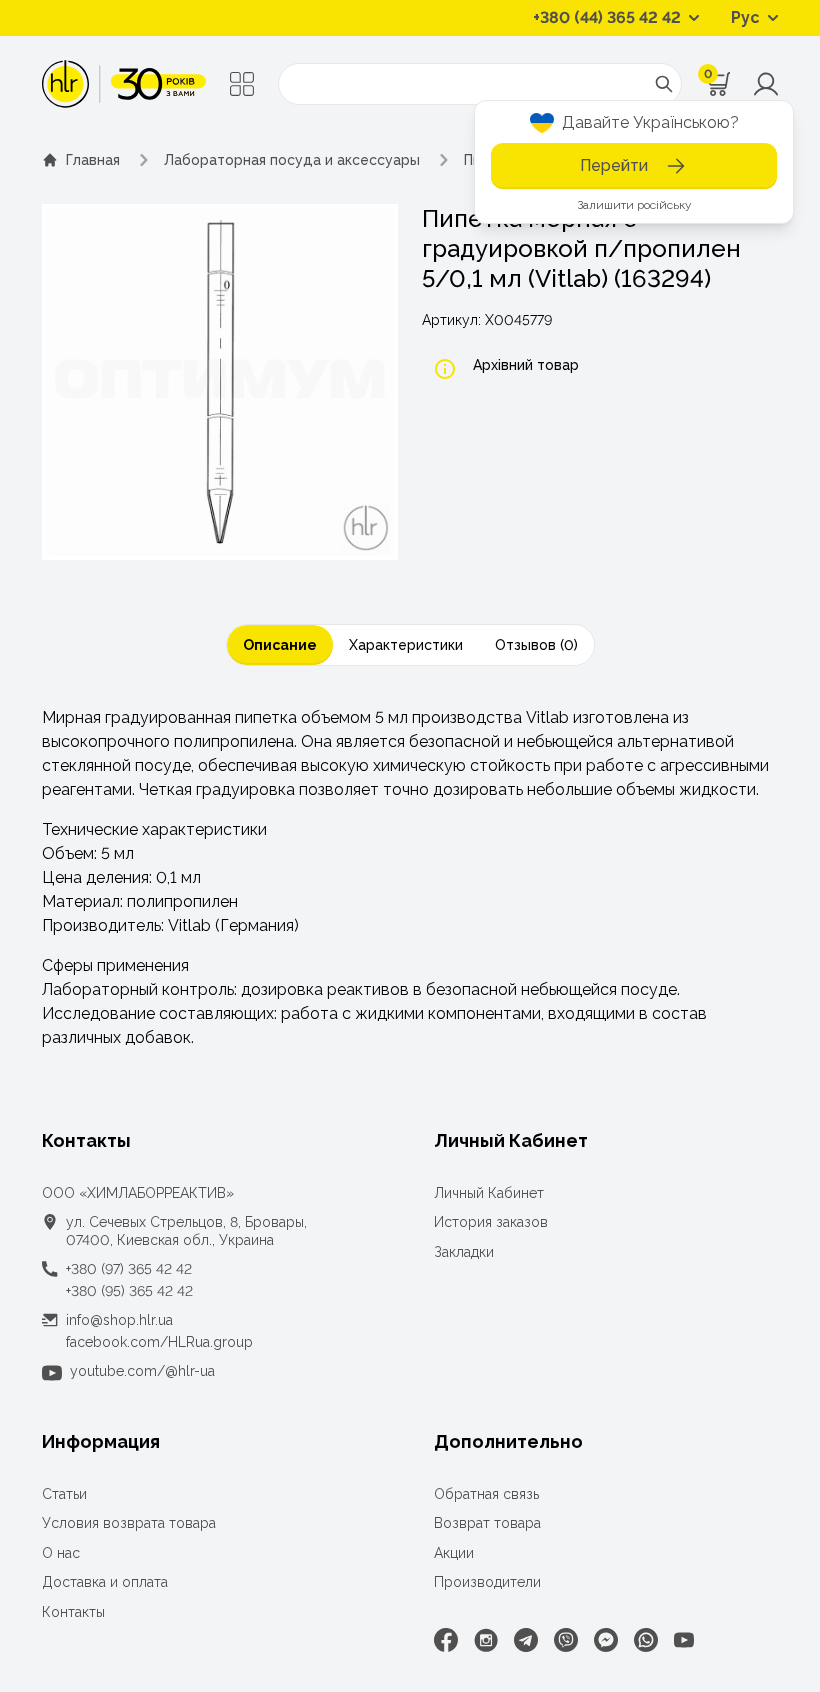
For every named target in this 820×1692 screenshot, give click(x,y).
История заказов (491, 1222)
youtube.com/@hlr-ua (142, 1371)
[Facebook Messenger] (606, 1640)
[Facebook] (446, 1640)
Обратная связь (486, 1494)
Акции (454, 1553)
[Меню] (242, 84)
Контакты (73, 1612)
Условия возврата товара (129, 1523)
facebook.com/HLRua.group (159, 1342)
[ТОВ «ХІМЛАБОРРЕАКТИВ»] (124, 84)
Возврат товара (487, 1523)
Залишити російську (634, 205)
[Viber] (566, 1640)
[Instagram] (486, 1640)
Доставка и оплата (105, 1582)
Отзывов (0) (536, 645)
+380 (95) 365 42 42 (129, 1291)
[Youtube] (684, 1640)
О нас (61, 1553)
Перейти (614, 165)
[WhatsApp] (646, 1640)
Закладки (464, 1252)
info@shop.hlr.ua (119, 1320)
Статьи (64, 1494)
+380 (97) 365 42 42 (129, 1269)
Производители (487, 1582)
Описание (280, 645)
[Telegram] (526, 1640)
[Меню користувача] (766, 84)
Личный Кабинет (489, 1193)
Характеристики (406, 645)
